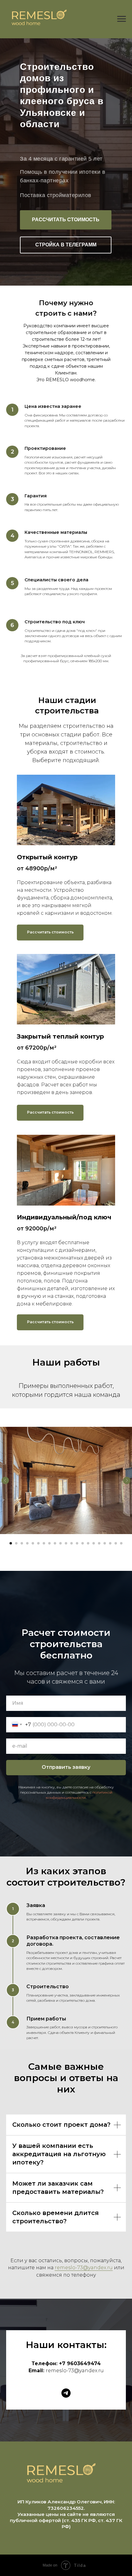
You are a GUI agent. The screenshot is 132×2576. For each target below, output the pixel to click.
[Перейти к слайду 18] (105, 1543)
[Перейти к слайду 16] (94, 1543)
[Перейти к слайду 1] (11, 1543)
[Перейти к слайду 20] (116, 1543)
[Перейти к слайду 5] (33, 1543)
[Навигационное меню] (122, 19)
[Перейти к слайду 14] (83, 1543)
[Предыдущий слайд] (5, 1480)
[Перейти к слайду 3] (22, 1543)
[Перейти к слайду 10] (60, 1543)
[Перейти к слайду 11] (66, 1543)
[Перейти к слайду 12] (72, 1543)
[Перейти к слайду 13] (77, 1543)
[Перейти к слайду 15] (88, 1543)
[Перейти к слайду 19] (110, 1543)
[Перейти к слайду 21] (121, 1543)
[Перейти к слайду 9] (55, 1543)
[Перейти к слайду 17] (99, 1543)
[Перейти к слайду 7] (44, 1543)
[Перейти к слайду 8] (49, 1543)
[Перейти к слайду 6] (38, 1543)
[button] (66, 220)
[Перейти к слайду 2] (16, 1543)
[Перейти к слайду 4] (27, 1543)
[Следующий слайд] (127, 1480)
